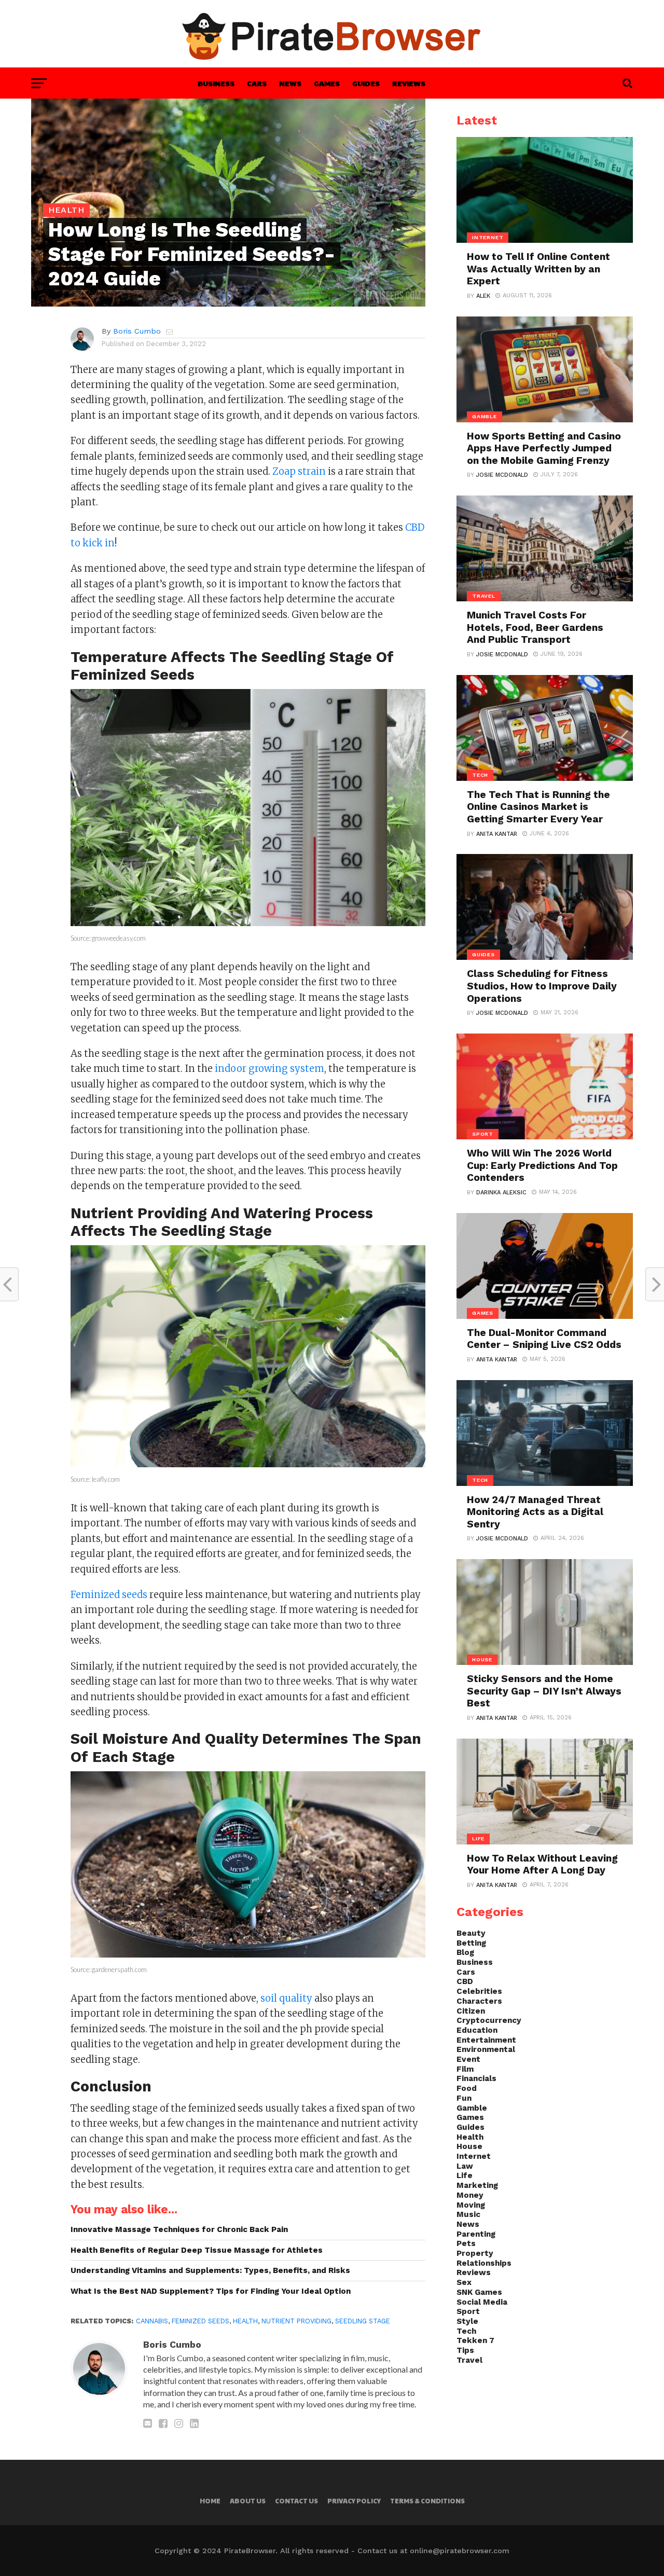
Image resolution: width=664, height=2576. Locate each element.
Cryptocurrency (489, 2020)
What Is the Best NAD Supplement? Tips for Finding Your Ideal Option (211, 2291)
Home (210, 2501)
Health (245, 2321)
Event (468, 2059)
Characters (479, 2001)
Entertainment (486, 2040)
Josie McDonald (502, 475)
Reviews (409, 83)
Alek (483, 296)
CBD (465, 1981)
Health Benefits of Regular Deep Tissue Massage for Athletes (197, 2250)
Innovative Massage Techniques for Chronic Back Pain (179, 2229)
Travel (469, 2360)
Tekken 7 (475, 2340)
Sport (468, 2311)
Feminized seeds (109, 1595)
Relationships (484, 2263)
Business (216, 83)
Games (327, 83)
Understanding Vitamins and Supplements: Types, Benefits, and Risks (210, 2270)
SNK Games (479, 2292)
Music (468, 2214)
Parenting (476, 2234)
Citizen (471, 2011)
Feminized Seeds (200, 2321)
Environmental (486, 2049)
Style (467, 2321)
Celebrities (479, 1991)
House (469, 2146)
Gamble (472, 2108)
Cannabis (152, 2321)
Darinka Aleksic (501, 1193)
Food (467, 2088)
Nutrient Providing (296, 2321)
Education (477, 2030)
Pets (466, 2243)
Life (465, 2175)
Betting (471, 1943)
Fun (464, 2098)
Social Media (482, 2302)
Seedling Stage (363, 2321)
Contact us (296, 2501)
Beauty (471, 1933)
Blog (465, 1952)
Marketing (477, 2185)
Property (475, 2253)
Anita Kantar (497, 834)
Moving (471, 2205)
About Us (248, 2501)
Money (470, 2195)
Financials (476, 2078)
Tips (465, 2350)
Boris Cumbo (137, 331)
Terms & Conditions (427, 2501)
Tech (466, 2331)
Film (465, 2069)
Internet (474, 2156)
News (290, 83)
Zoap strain (299, 471)
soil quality (286, 1998)
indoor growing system (269, 1069)
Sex (464, 2282)
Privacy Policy (354, 2501)
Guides (366, 83)
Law (465, 2166)
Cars (257, 83)
